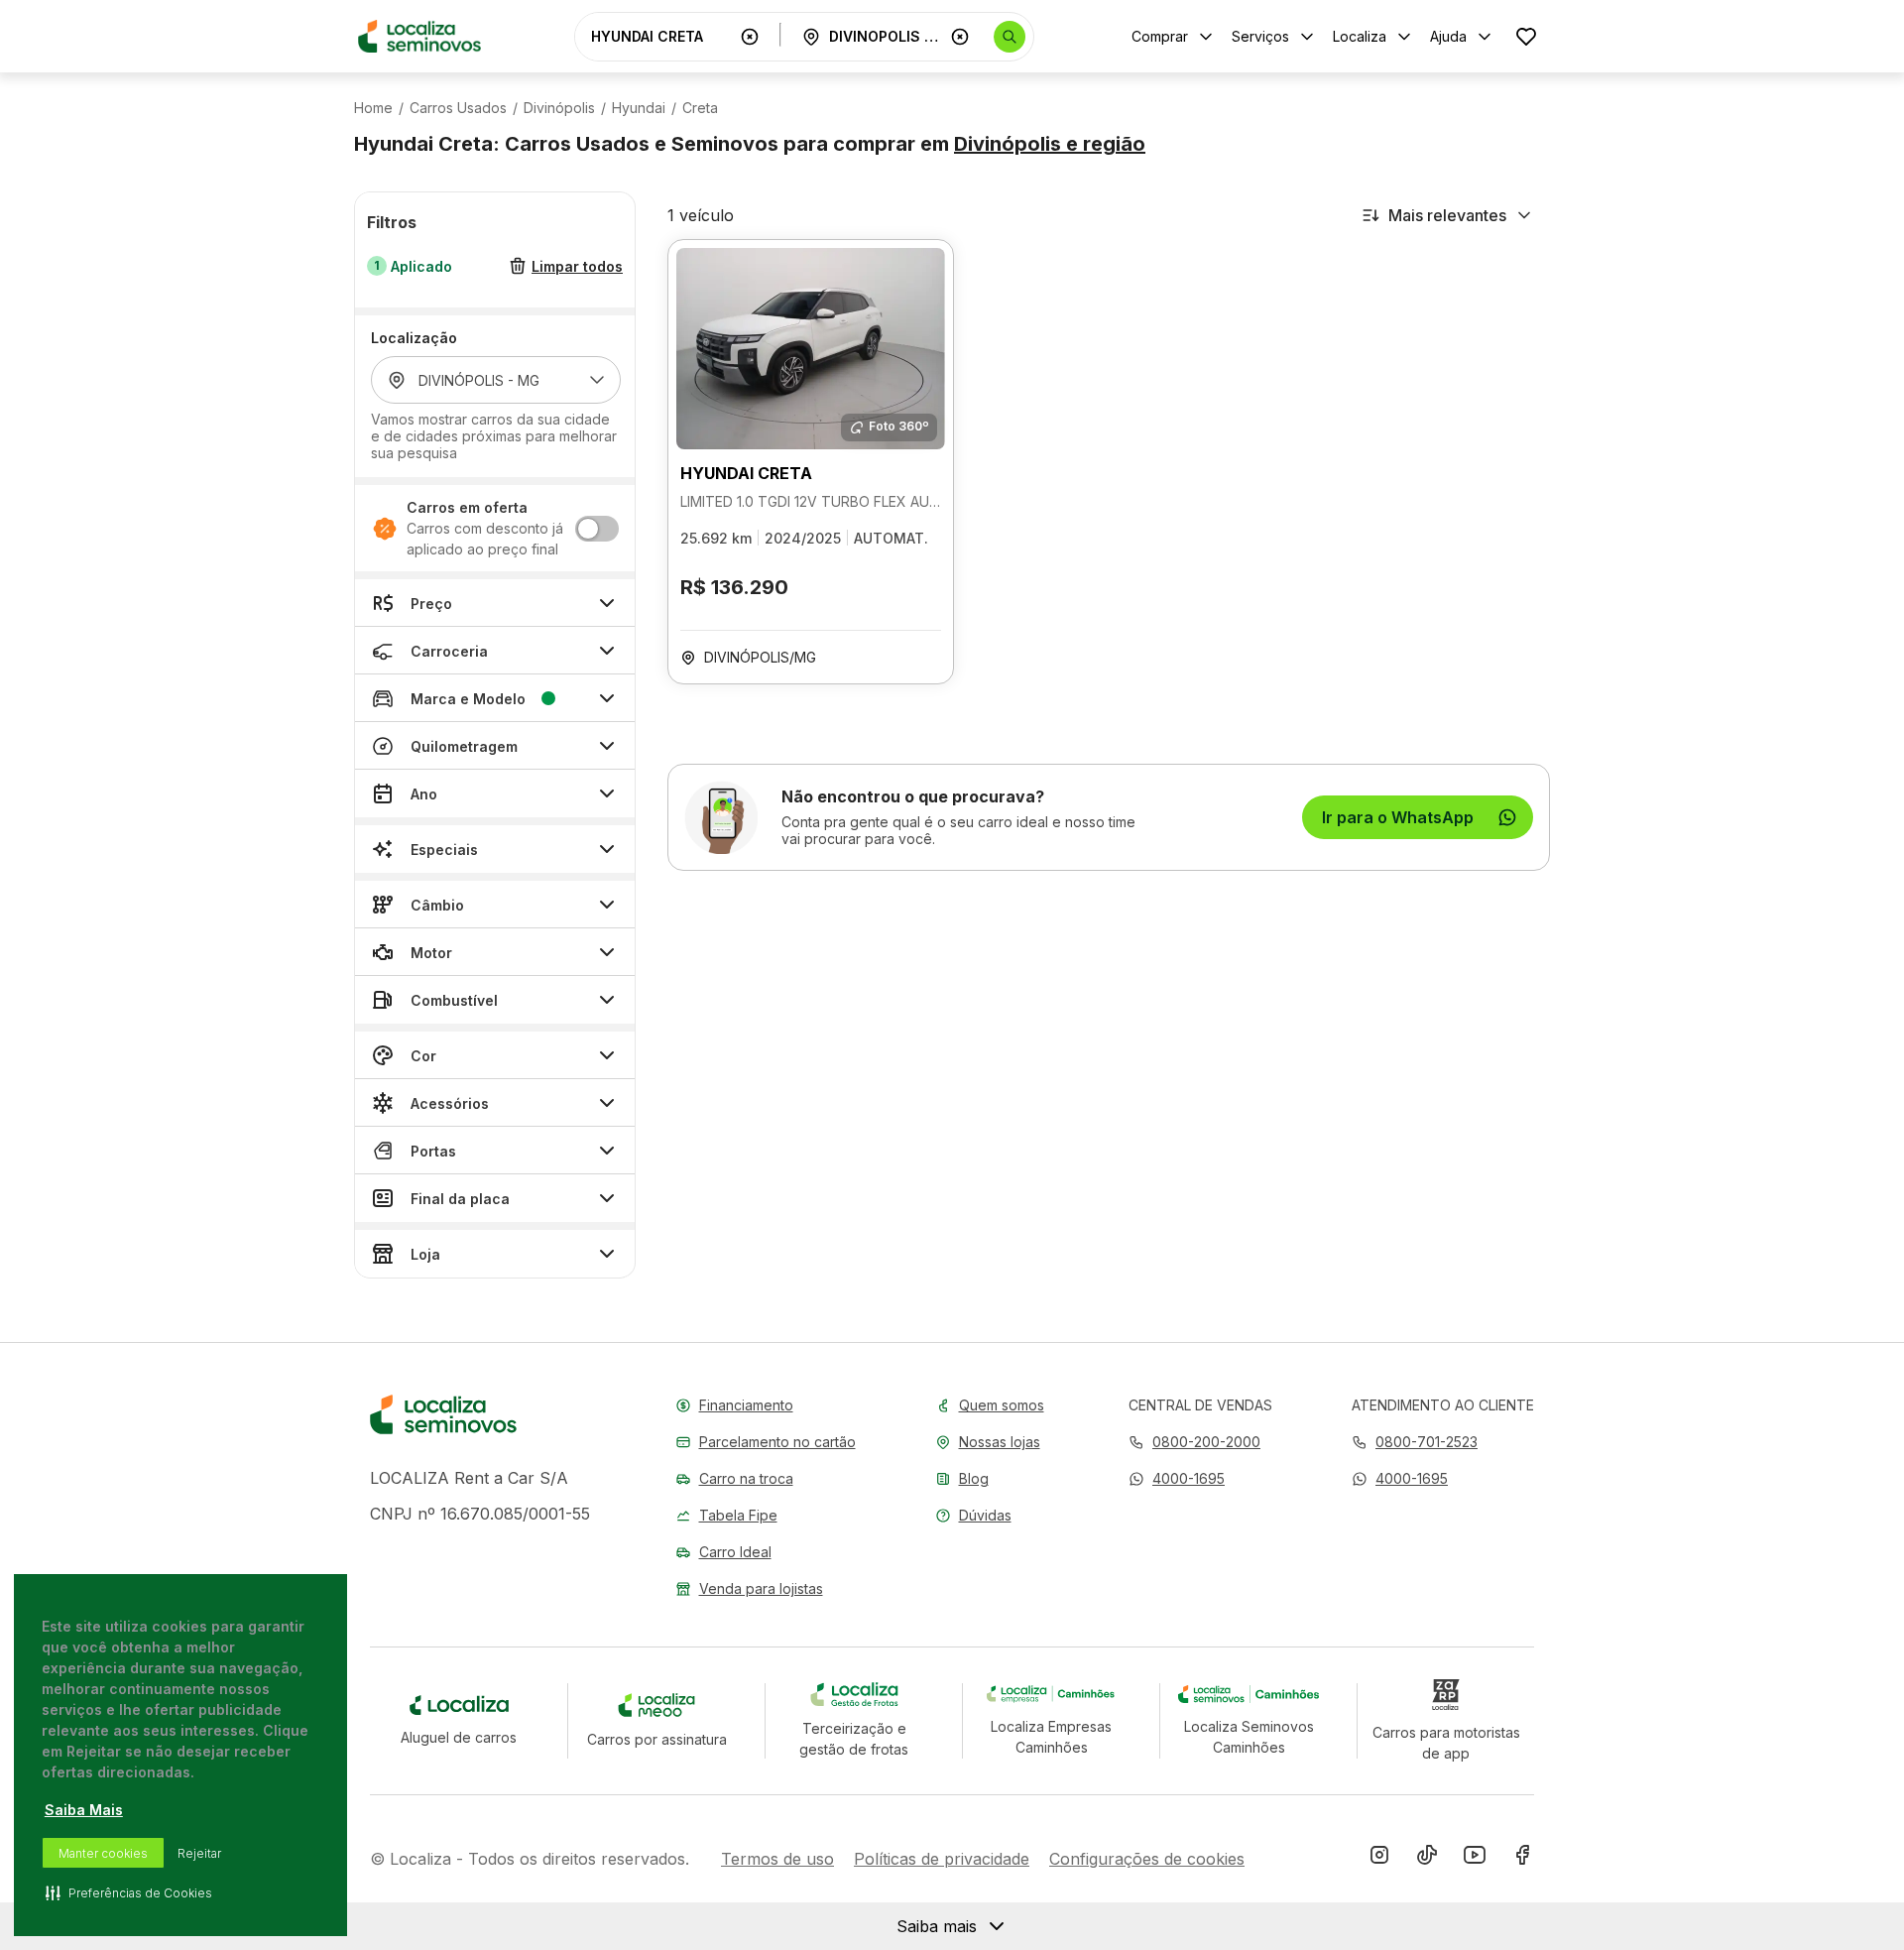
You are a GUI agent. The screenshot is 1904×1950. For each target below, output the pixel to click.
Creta (700, 108)
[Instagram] (1379, 1859)
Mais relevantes (1447, 215)
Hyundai (639, 108)
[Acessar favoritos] (1526, 36)
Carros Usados (458, 108)
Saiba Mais (84, 1810)
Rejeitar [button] (199, 1853)
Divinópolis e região (1050, 144)
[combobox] (661, 36)
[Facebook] (1522, 1859)
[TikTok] (1427, 1859)
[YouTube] (1475, 1859)
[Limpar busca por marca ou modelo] (750, 37)
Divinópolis (559, 108)
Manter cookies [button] (103, 1853)
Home (373, 108)
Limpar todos (577, 266)
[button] (1177, 1478)
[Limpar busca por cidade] (960, 37)
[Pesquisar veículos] (1010, 37)
